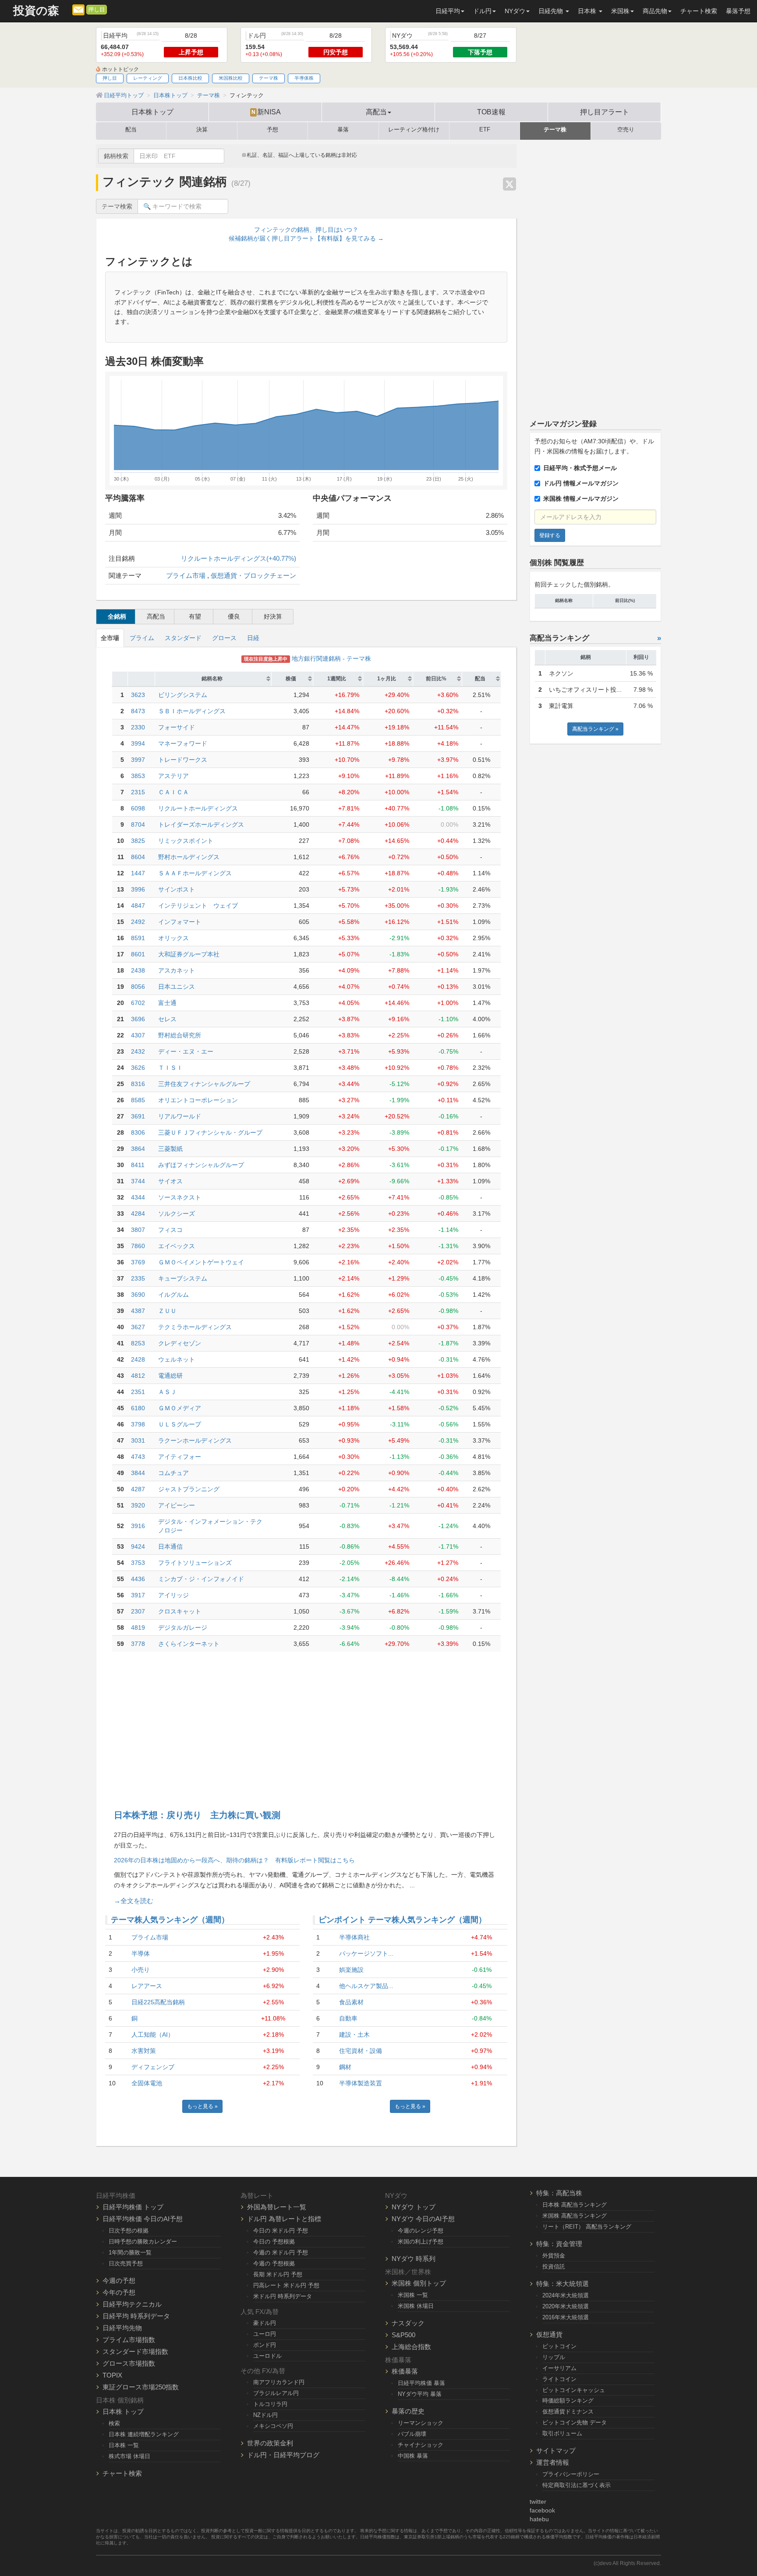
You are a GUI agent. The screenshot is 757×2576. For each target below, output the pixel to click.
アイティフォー (180, 1457)
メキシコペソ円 (273, 2426)
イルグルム (173, 1295)
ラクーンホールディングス (195, 1440)
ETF (485, 130)
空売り (626, 130)
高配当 (156, 616)
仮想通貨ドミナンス (568, 2411)
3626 (138, 1068)
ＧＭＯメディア (180, 1408)
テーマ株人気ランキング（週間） (170, 1920)
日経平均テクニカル (132, 2304)
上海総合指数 (411, 2347)
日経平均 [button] (448, 11)
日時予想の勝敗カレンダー (143, 2242)
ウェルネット (177, 1359)
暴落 (343, 130)
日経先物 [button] (552, 11)
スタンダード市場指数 (135, 2351)
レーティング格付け (414, 130)
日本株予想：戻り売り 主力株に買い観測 (197, 1815)
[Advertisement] (306, 1726)
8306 (138, 1132)
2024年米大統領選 (566, 2295)
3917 (138, 1595)
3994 (138, 743)
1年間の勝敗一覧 (130, 2252)
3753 (138, 1563)
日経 (253, 638)
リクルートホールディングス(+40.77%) (239, 558)
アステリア (173, 776)
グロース (224, 638)
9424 (138, 1546)
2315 (138, 792)
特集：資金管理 (559, 2244)
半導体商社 (354, 1937)
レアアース (147, 1986)
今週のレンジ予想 (421, 2231)
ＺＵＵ (167, 1311)
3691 (138, 1116)
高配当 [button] (376, 112)
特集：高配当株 (559, 2193)
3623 (138, 695)
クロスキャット (180, 1611)
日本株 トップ (123, 2411)
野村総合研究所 (180, 1035)
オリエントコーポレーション (198, 1100)
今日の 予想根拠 (274, 2242)
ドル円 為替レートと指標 (284, 2219)
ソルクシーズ (177, 1214)
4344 (138, 1197)
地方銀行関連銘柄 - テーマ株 (308, 658)
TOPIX (112, 2375)
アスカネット (177, 970)
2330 (138, 727)
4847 (138, 906)
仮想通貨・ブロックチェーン (253, 575)
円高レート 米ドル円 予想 (286, 2285)
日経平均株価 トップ (133, 2207)
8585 (138, 1100)
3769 (138, 1262)
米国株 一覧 (413, 2295)
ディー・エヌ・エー (186, 1051)
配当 (131, 130)
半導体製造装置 (361, 2083)
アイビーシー (177, 1505)
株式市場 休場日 (129, 2456)
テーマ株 (269, 78)
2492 (138, 922)
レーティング (148, 78)
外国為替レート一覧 (277, 2207)
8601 (138, 954)
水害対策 (144, 2051)
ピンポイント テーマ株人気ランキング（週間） (402, 1920)
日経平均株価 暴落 (421, 2383)
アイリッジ (173, 1595)
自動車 (348, 2018)
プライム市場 (186, 575)
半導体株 (304, 78)
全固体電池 (147, 2083)
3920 (138, 1505)
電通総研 (170, 1376)
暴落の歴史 (408, 2411)
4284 (138, 1214)
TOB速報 (491, 112)
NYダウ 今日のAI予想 (423, 2219)
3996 (138, 889)
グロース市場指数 (129, 2363)
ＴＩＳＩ (170, 1068)
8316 (138, 1084)
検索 (114, 2423)
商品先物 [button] (655, 11)
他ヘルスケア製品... (366, 1986)
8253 (138, 1343)
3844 (138, 1473)
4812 (138, 1376)
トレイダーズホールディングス (201, 824)
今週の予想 (119, 2281)
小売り (141, 1970)
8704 (138, 824)
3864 (138, 1149)
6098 (138, 808)
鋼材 (345, 2067)
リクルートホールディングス (198, 808)
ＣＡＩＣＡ (173, 792)
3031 (138, 1440)
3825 (138, 841)
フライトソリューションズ (195, 1563)
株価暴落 (405, 2371)
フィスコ (170, 1230)
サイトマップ (556, 2450)
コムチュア (173, 1473)
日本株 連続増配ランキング (144, 2434)
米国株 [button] (620, 11)
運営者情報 (553, 2462)
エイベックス (177, 1246)
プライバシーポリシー (571, 2474)
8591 (138, 938)
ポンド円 (265, 2345)
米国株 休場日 (416, 2306)
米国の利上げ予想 (421, 2242)
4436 (138, 1579)
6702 (138, 1003)
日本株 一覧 (124, 2445)
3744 (138, 1181)
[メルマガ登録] (78, 9)
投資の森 (36, 11)
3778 (138, 1644)
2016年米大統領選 (566, 2317)
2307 (138, 1611)
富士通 (167, 1003)
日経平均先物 (122, 2328)
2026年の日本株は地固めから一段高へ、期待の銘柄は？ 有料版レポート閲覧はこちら (234, 1860)
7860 (138, 1246)
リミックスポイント (186, 841)
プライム (142, 638)
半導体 (141, 1953)
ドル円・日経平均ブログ (283, 2455)
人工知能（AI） (153, 2035)
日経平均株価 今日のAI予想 (143, 2219)
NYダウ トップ (414, 2207)
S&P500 (403, 2335)
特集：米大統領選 (562, 2284)
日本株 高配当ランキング (575, 2205)
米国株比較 (231, 78)
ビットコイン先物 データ (575, 2422)
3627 (138, 1327)
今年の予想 (119, 2292)
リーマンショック (421, 2423)
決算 (202, 130)
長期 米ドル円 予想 (278, 2274)
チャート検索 (699, 11)
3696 (138, 1019)
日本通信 (170, 1546)
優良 (234, 616)
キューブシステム (183, 1278)
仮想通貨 (549, 2334)
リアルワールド (180, 1116)
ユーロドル (267, 2356)
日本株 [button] (588, 11)
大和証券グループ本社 (189, 954)
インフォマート (180, 922)
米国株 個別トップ (419, 2283)
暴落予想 (738, 11)
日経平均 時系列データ (136, 2316)
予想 (272, 130)
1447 (138, 873)
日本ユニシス (177, 987)
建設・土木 (354, 2035)
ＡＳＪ (167, 1392)
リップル (554, 2357)
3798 (138, 1424)
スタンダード (183, 638)
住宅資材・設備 (361, 2051)
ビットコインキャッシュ (574, 2390)
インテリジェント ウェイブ (198, 906)
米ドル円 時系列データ (283, 2296)
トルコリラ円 (270, 2404)
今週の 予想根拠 (274, 2263)
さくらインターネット (189, 1644)
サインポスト (177, 889)
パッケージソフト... (366, 1953)
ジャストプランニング (189, 1489)
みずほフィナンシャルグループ (201, 1165)
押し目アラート (605, 112)
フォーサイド (177, 727)
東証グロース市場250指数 (141, 2387)
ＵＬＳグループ (180, 1424)
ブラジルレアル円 (276, 2393)
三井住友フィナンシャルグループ (204, 1084)
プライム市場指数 (129, 2340)
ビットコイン (559, 2346)
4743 (138, 1457)
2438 (138, 970)
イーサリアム (559, 2368)
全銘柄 (117, 616)
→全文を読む (134, 1901)
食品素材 (351, 2002)
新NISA (266, 112)
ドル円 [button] (482, 11)
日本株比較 (190, 78)
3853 (138, 776)
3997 (138, 760)
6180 (138, 1408)
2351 (138, 1392)
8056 (138, 987)
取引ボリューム (562, 2433)
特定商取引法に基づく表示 (577, 2485)
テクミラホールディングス (195, 1327)
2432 (138, 1051)
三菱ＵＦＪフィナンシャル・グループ (210, 1132)
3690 (138, 1295)
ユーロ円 (265, 2334)
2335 (138, 1278)
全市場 (110, 638)
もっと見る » (202, 2106)
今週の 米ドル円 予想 (281, 2252)
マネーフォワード (183, 743)
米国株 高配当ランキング (575, 2216)
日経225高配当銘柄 (158, 2002)
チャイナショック (421, 2445)
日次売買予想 (126, 2263)
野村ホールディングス (189, 857)
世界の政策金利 (270, 2443)
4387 (138, 1311)
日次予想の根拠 (129, 2231)
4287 (138, 1489)
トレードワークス (183, 760)
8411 (138, 1165)
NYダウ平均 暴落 (420, 2394)
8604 (138, 857)
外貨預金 (554, 2256)
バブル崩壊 (412, 2434)
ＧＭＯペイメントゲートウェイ (201, 1262)
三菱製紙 (170, 1149)
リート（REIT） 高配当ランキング (587, 2227)
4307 (138, 1035)
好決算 (273, 616)
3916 (138, 1526)
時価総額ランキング (568, 2401)
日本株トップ (152, 112)
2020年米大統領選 (566, 2306)
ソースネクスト (180, 1197)
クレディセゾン (180, 1343)
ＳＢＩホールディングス (192, 711)
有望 (195, 616)
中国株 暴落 (413, 2456)
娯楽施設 (351, 1970)
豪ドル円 (265, 2323)
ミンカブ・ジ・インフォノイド (201, 1579)
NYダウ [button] (515, 11)
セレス (167, 1019)
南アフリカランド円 (279, 2382)
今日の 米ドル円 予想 (281, 2231)
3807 (138, 1230)
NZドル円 (265, 2415)
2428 (138, 1359)
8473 (138, 711)
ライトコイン (559, 2379)
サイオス (170, 1181)
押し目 (97, 10)
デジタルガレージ (183, 1628)
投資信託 (554, 2266)
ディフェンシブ (153, 2067)
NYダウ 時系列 (414, 2259)
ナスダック (408, 2323)
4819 (138, 1628)
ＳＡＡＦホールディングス (195, 873)
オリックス (173, 938)
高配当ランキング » (595, 729)
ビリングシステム (183, 695)
